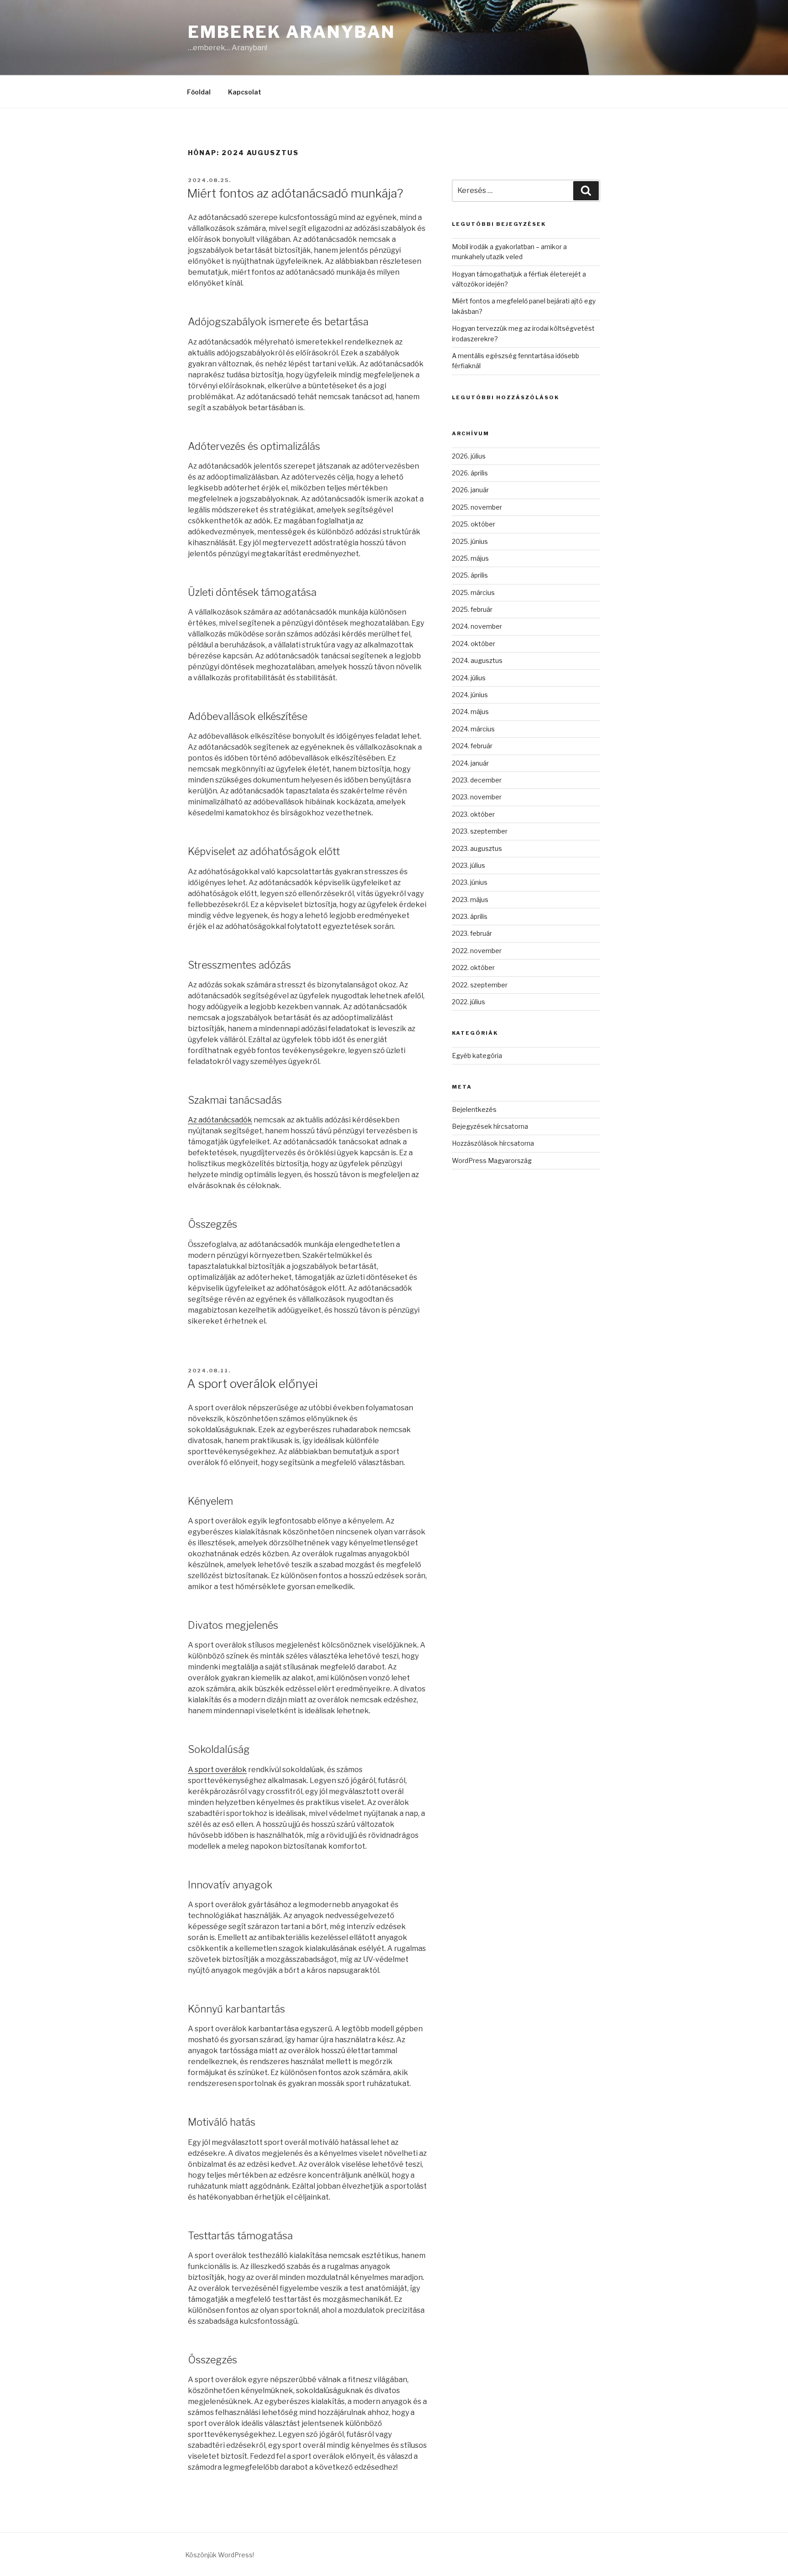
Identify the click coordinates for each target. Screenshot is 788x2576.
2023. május (470, 900)
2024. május (470, 712)
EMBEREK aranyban (292, 32)
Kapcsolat (245, 92)
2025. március (473, 592)
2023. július (469, 865)
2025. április (470, 575)
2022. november (477, 951)
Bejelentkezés (474, 1109)
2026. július (469, 456)
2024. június (470, 695)
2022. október (473, 967)
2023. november (477, 797)
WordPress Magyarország (492, 1160)
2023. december (477, 780)
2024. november (477, 626)
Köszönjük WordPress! (220, 2555)
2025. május (470, 558)
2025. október (474, 524)
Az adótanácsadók (220, 1120)
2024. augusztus (477, 660)
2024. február (472, 746)
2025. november (477, 507)
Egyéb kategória (477, 1056)
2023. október (473, 814)
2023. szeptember (480, 831)
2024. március (473, 729)
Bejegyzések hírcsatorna (490, 1126)
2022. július (469, 1002)
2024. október (474, 644)
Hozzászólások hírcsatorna (493, 1143)
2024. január (470, 763)
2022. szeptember (480, 985)
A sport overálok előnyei (252, 1384)
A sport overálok (217, 1770)
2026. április (470, 473)
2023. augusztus (477, 848)
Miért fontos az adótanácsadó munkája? (295, 193)
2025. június (470, 541)
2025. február (472, 609)
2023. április (470, 916)
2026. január (470, 490)
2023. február (472, 933)
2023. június (470, 882)
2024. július (469, 678)
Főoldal (199, 92)
